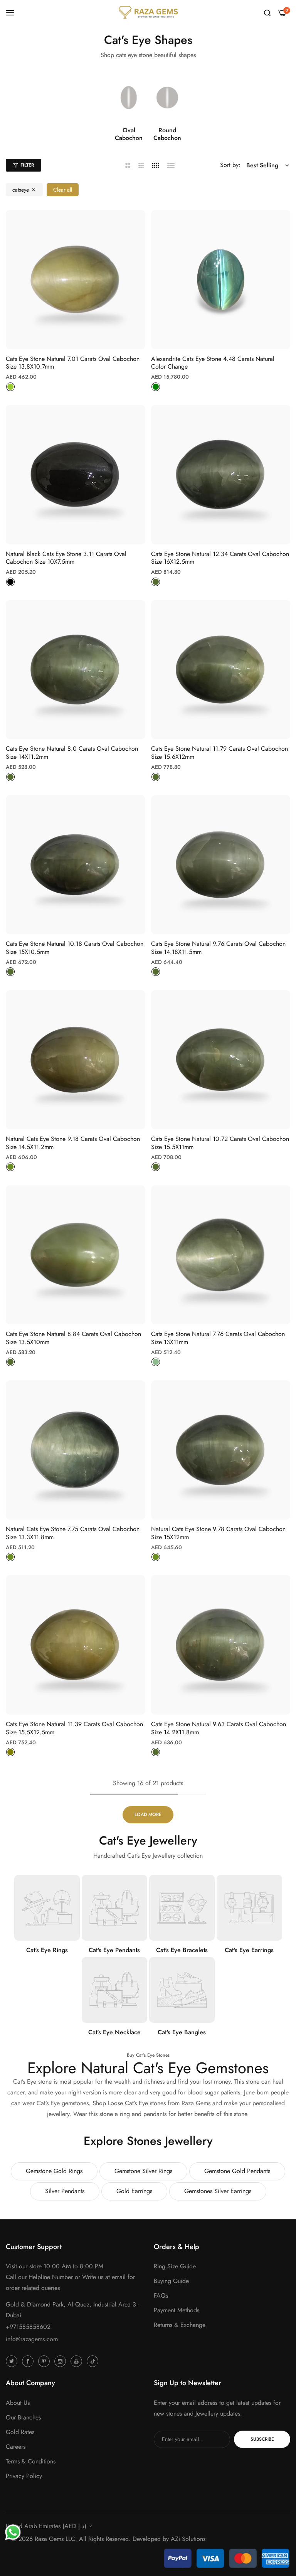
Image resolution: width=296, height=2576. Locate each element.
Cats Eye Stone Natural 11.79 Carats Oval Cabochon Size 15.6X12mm (219, 753)
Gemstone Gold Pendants (237, 2171)
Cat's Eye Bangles (182, 2033)
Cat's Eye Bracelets (182, 1950)
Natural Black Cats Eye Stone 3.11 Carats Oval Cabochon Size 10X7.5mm (66, 558)
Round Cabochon (167, 135)
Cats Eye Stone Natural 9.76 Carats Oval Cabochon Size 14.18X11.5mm (218, 948)
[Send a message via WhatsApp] (13, 2532)
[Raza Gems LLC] (148, 12)
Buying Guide (171, 2281)
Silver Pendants (65, 2191)
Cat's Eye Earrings (249, 1950)
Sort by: (230, 165)
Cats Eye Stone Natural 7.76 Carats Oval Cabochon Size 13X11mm (218, 1338)
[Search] (267, 12)
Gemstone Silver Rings (143, 2171)
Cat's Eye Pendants (114, 1950)
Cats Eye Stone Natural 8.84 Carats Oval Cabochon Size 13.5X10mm (73, 1338)
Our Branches (23, 2417)
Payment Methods (177, 2310)
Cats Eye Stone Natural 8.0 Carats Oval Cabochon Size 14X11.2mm (72, 753)
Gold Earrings (134, 2191)
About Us (18, 2403)
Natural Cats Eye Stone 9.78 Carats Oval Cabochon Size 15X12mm (218, 1533)
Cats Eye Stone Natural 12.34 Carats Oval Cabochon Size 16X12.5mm (220, 558)
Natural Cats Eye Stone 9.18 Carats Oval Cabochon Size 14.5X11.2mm (73, 1143)
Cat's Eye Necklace (114, 2033)
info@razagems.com (32, 2339)
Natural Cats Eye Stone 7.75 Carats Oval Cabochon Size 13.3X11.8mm (73, 1533)
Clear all (63, 190)
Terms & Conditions (31, 2461)
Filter (27, 165)
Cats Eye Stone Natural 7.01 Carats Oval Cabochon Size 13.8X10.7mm (73, 363)
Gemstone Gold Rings (54, 2171)
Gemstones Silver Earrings (218, 2191)
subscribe (262, 2439)
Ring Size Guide (175, 2266)
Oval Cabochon (129, 135)
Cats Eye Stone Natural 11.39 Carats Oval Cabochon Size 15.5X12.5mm (74, 1729)
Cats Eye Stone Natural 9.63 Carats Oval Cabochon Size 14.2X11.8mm (219, 1729)
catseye (21, 190)
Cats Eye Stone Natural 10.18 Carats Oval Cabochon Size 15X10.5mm (75, 948)
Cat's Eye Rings (47, 1950)
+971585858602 (28, 2327)
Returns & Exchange (180, 2325)
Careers (16, 2447)
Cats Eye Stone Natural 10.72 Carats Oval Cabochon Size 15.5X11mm (220, 1143)
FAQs (161, 2295)
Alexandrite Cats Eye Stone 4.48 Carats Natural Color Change (213, 363)
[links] (129, 98)
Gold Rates (20, 2432)
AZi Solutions (188, 2539)
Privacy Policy (24, 2476)
